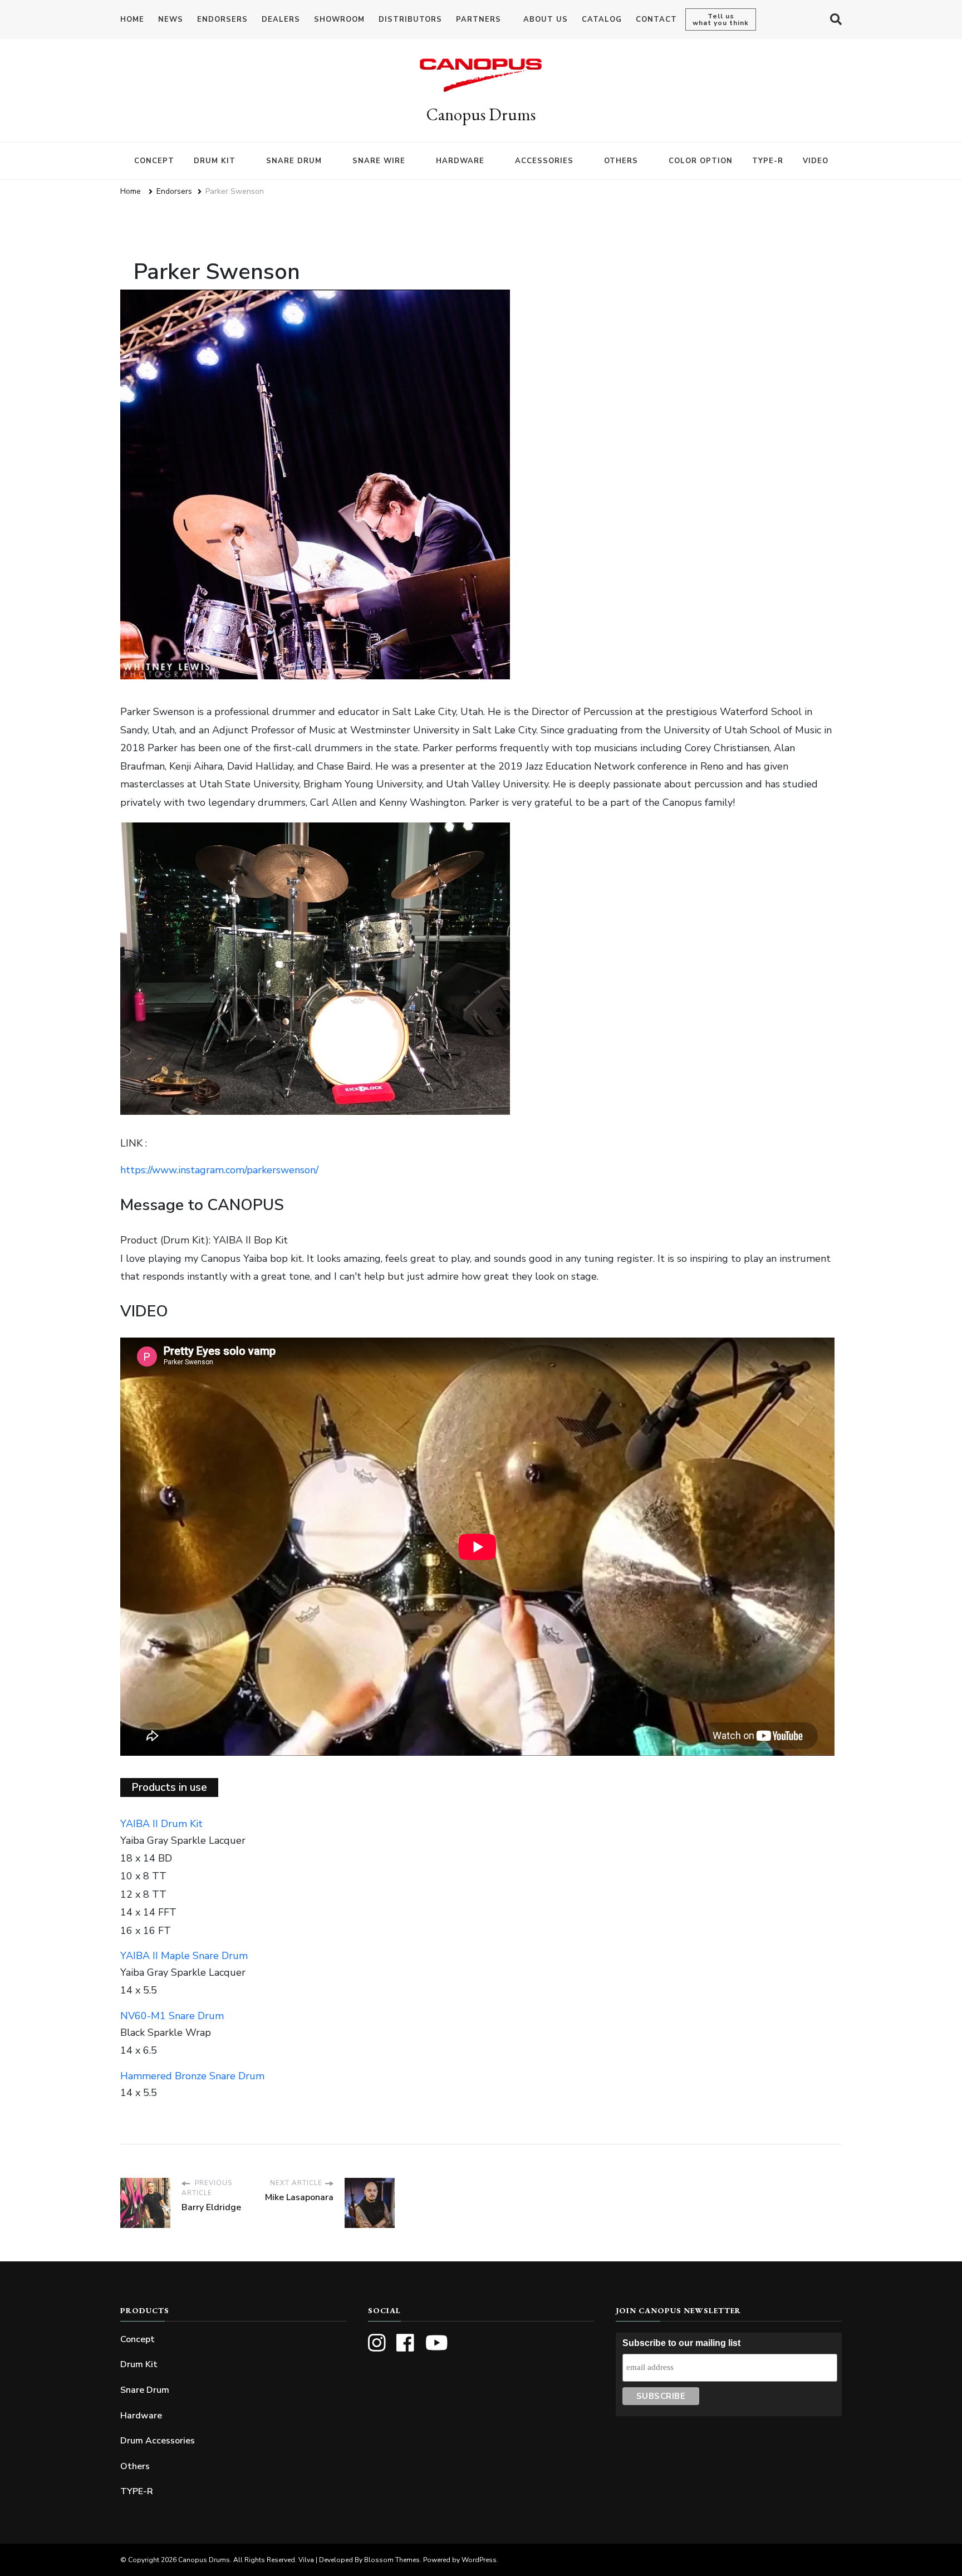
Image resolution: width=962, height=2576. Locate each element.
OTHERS (621, 161)
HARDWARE (460, 161)
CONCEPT (154, 161)
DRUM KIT (215, 161)
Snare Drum (145, 2390)
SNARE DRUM (294, 161)
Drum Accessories (158, 2441)
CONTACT (656, 19)
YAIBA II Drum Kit (161, 1824)
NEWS (171, 19)
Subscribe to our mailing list (681, 2343)
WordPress (479, 2560)
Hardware (141, 2416)
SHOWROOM (339, 19)
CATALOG (602, 19)
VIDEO (816, 161)
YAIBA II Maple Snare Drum (184, 1956)
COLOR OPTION (701, 161)
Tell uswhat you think (721, 19)
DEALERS (281, 19)
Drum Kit (139, 2364)
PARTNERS (478, 19)
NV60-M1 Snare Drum (172, 2016)
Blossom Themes (392, 2560)
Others (135, 2466)
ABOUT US (546, 19)
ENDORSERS (222, 19)
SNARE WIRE (379, 161)
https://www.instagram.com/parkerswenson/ (219, 1170)
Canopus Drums (481, 114)
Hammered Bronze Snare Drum (192, 2076)
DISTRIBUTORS (410, 19)
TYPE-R (768, 161)
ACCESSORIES (544, 161)
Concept (138, 2339)
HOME (132, 19)
